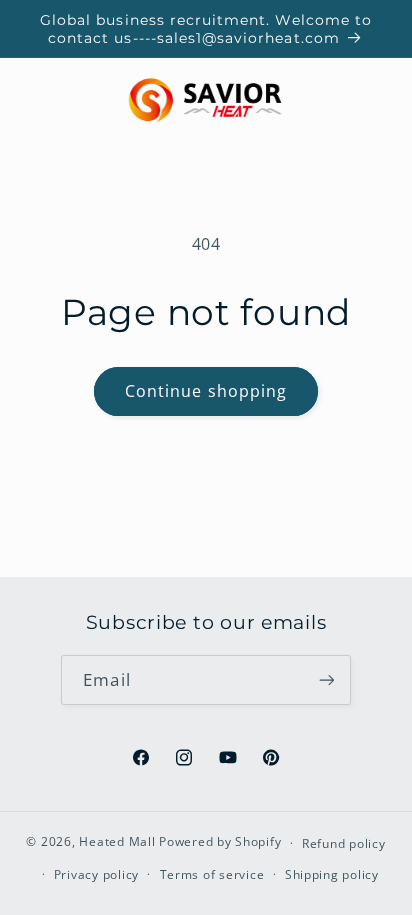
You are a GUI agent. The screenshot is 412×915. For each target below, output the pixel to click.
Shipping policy (332, 874)
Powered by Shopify (220, 842)
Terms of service (212, 874)
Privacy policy (96, 874)
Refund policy (344, 843)
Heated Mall (117, 842)
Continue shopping (206, 391)
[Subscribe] (326, 679)
